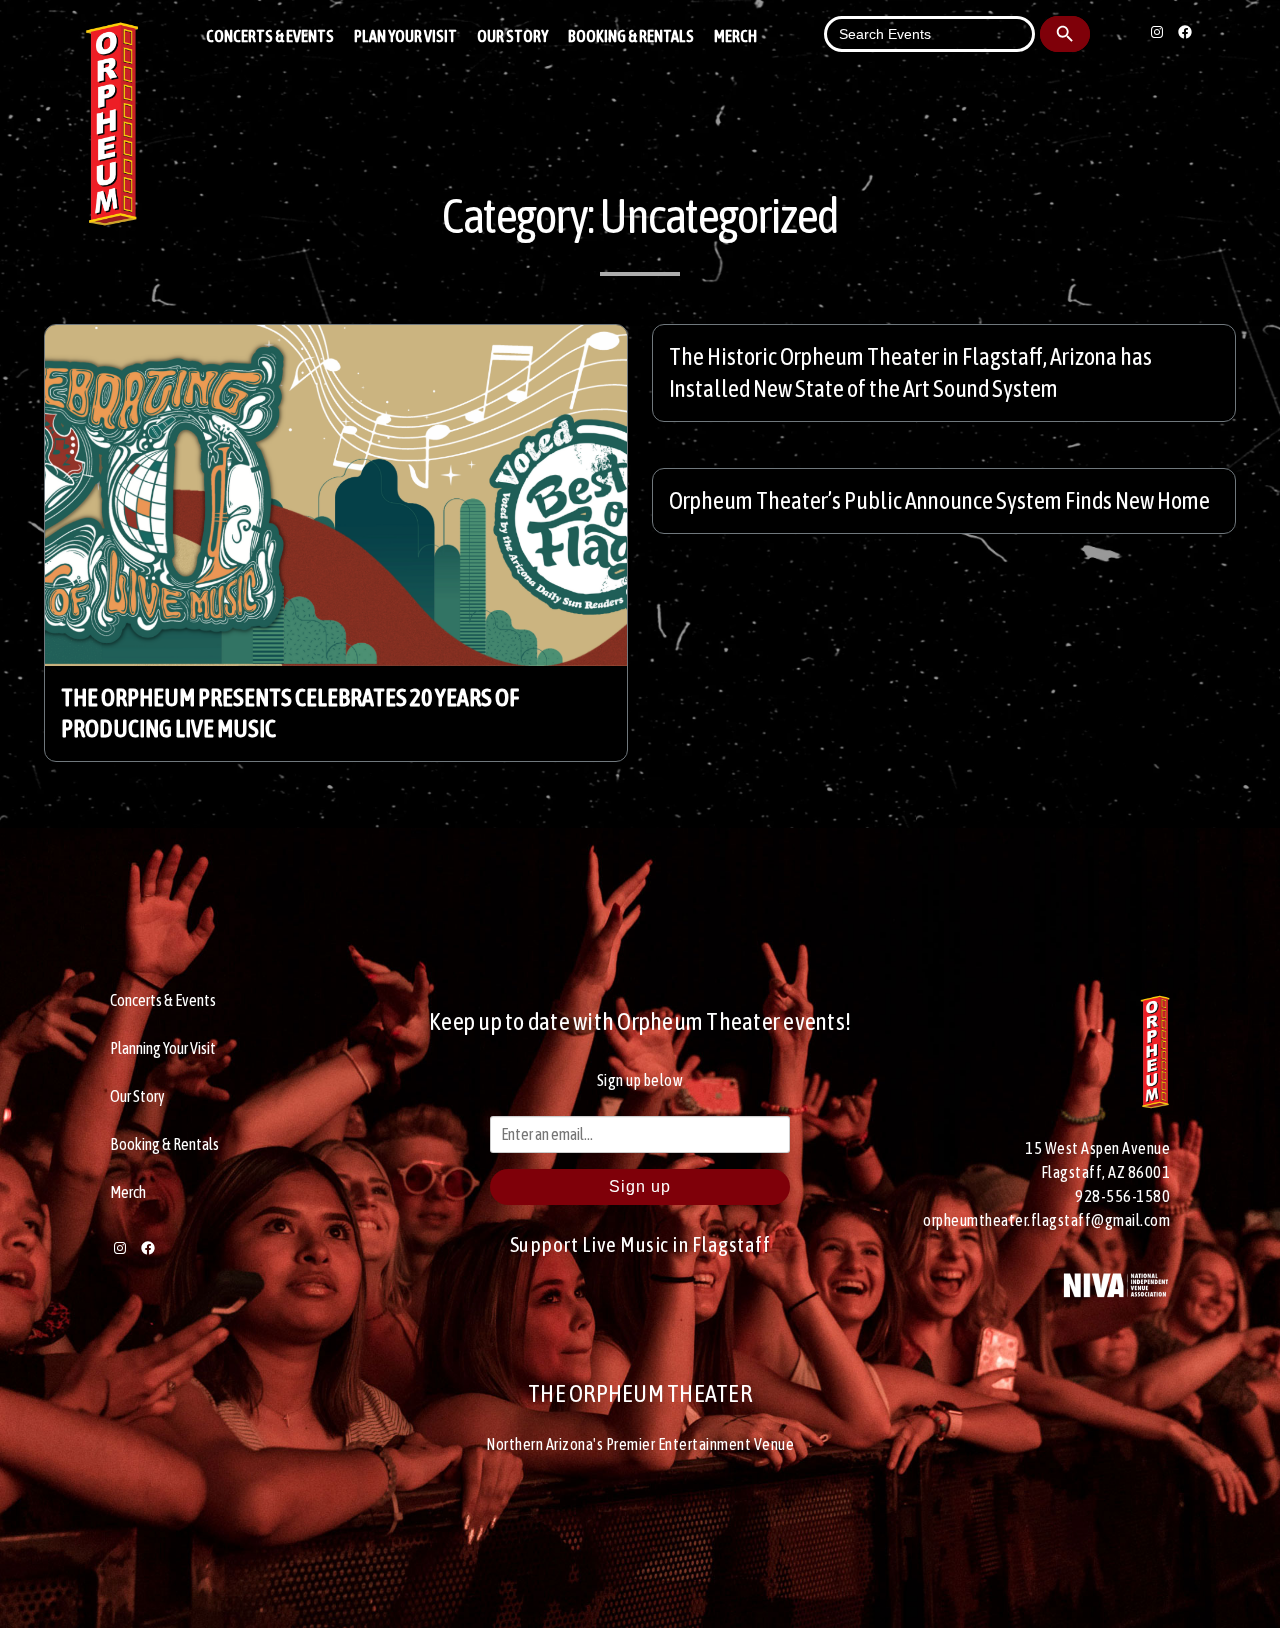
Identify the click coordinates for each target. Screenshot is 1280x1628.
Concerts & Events (270, 36)
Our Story (512, 36)
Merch (735, 36)
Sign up (640, 1186)
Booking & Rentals (631, 36)
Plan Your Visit (405, 36)
